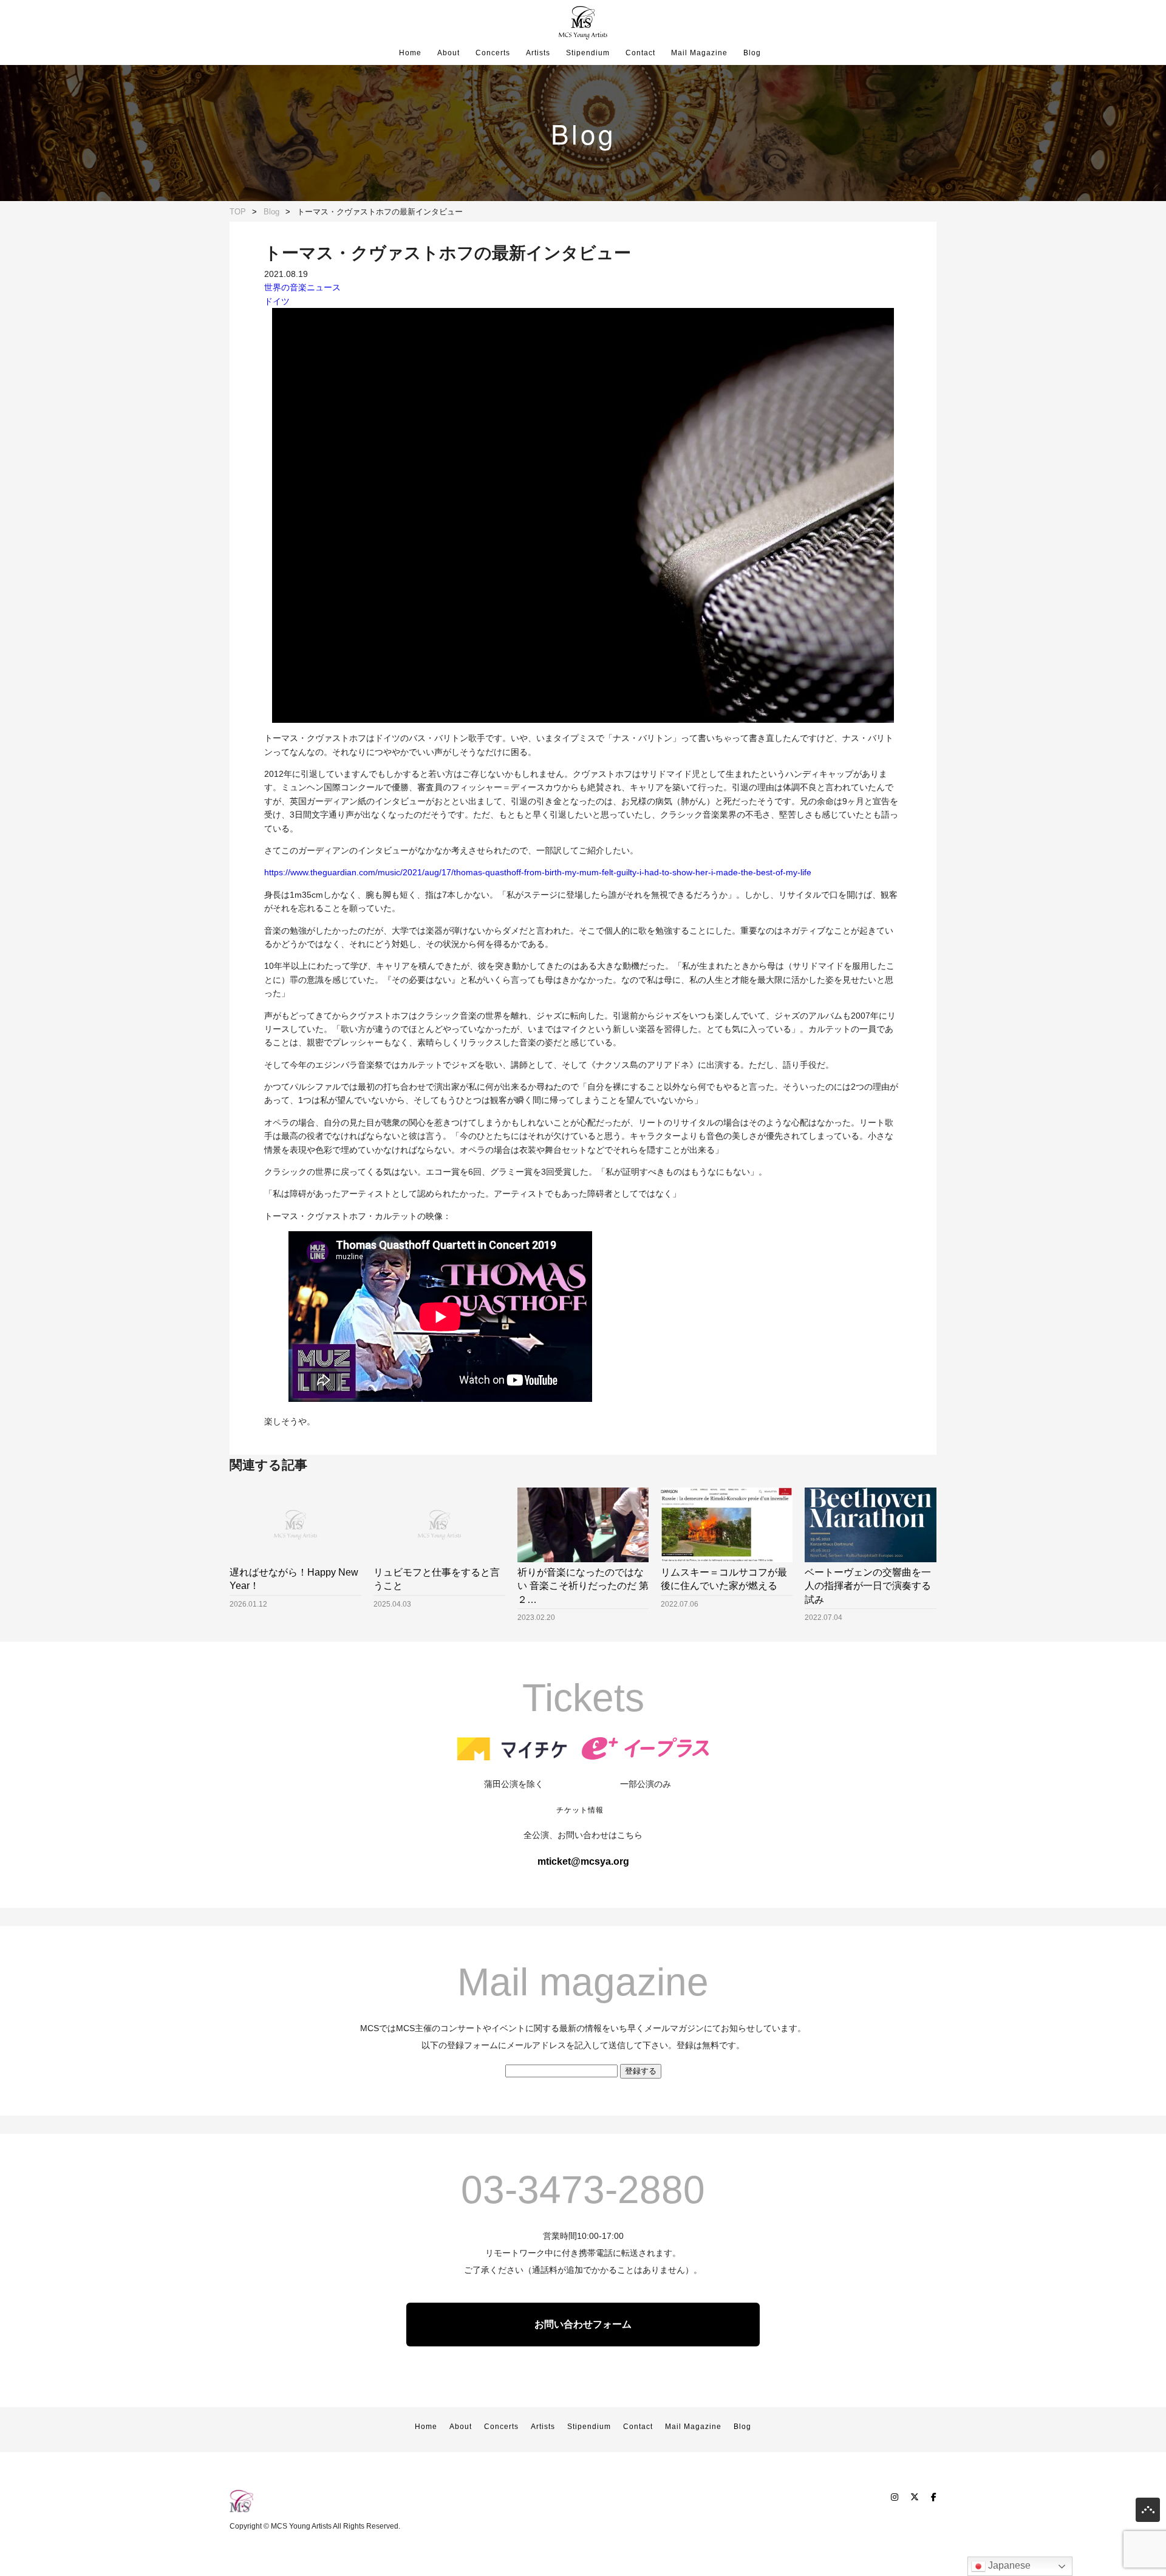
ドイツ (277, 301)
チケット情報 (580, 1810)
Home (410, 53)
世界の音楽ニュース (302, 287)
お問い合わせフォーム (583, 2324)
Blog (752, 53)
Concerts (493, 53)
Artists (538, 53)
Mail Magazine (699, 53)
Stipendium (588, 53)
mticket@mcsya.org (583, 1861)
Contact (640, 53)
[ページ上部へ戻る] (1148, 2513)
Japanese (1008, 2565)
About (448, 53)
